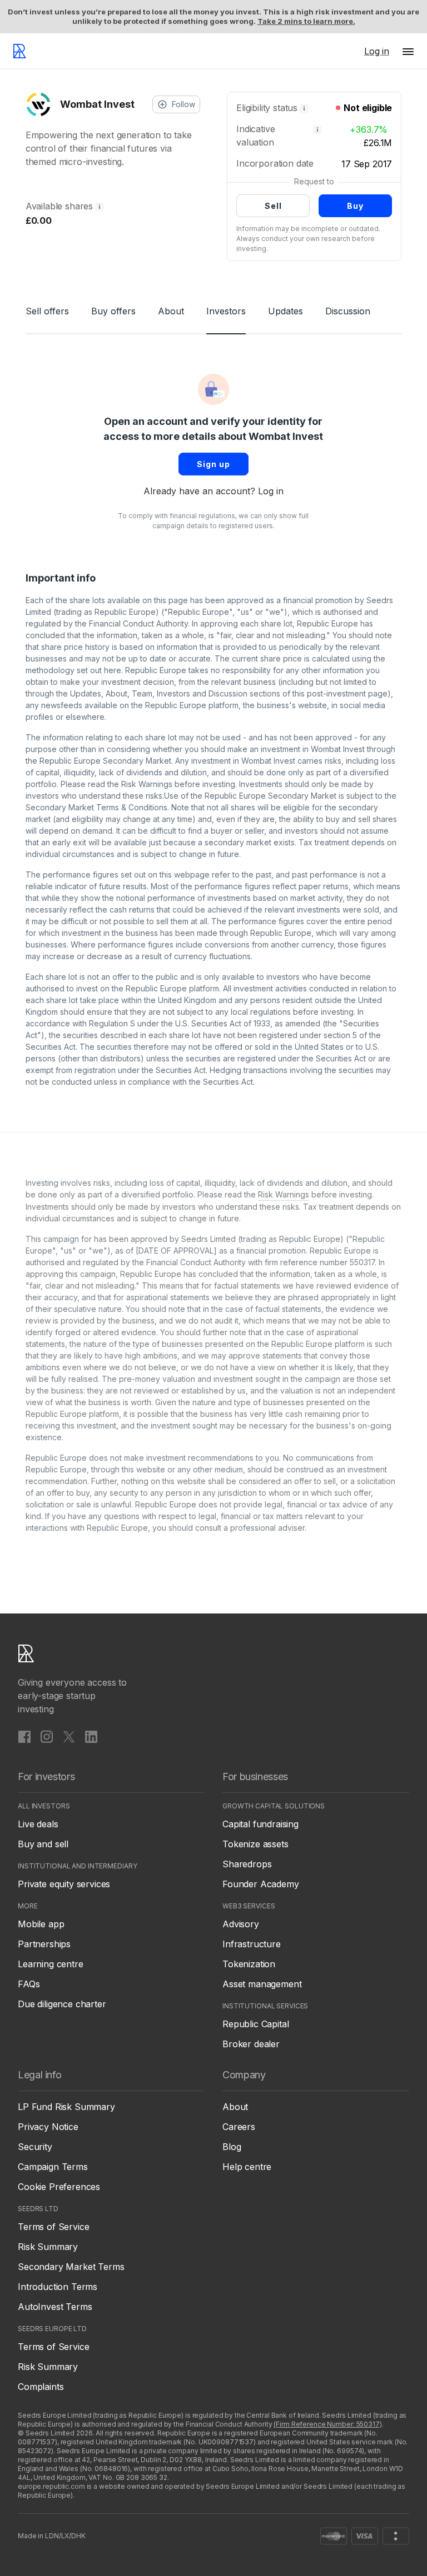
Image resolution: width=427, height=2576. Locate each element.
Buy (355, 206)
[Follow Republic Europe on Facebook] (24, 1736)
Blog (232, 2147)
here (113, 670)
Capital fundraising (260, 1824)
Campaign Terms (53, 2167)
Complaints (41, 2387)
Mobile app (41, 1924)
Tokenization (249, 1964)
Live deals (38, 1824)
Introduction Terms (58, 2287)
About (171, 311)
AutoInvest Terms (55, 2307)
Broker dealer (251, 2044)
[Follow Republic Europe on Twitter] (69, 1736)
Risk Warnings (147, 784)
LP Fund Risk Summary (66, 2107)
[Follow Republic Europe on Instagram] (47, 1736)
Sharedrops (247, 1864)
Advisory (241, 1924)
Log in (271, 491)
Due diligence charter (62, 2004)
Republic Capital (255, 2024)
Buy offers (113, 311)
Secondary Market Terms (71, 2267)
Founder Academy (261, 1884)
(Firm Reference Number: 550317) (327, 2424)
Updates (286, 311)
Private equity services (64, 1884)
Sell (273, 206)
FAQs (29, 1984)
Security (35, 2147)
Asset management (262, 1984)
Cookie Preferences (59, 2187)
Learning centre (51, 1964)
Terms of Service (53, 2227)
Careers (239, 2127)
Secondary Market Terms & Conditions (96, 807)
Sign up (213, 464)
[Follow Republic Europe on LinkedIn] (91, 1736)
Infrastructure (252, 1944)
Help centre (247, 2167)
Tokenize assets (255, 1844)
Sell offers (47, 311)
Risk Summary (48, 2247)
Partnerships (44, 1944)
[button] (408, 51)
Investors (226, 311)
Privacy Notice (48, 2127)
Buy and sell (43, 1844)
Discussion (348, 311)
